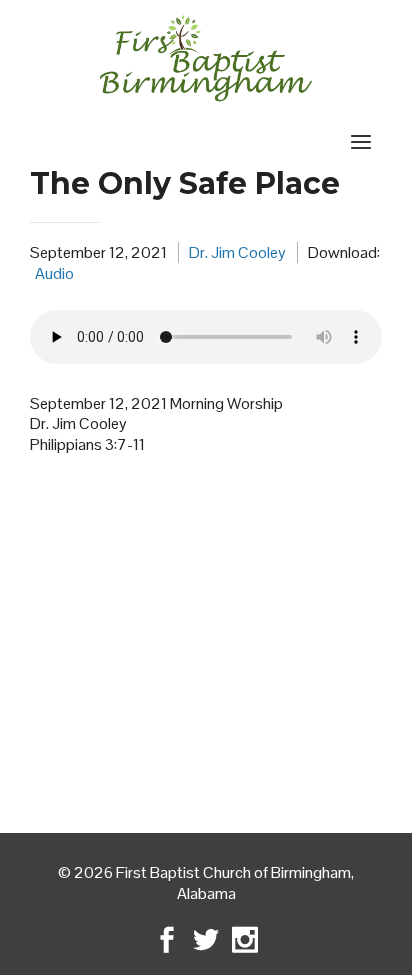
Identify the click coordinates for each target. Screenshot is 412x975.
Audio (54, 273)
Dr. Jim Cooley (237, 252)
